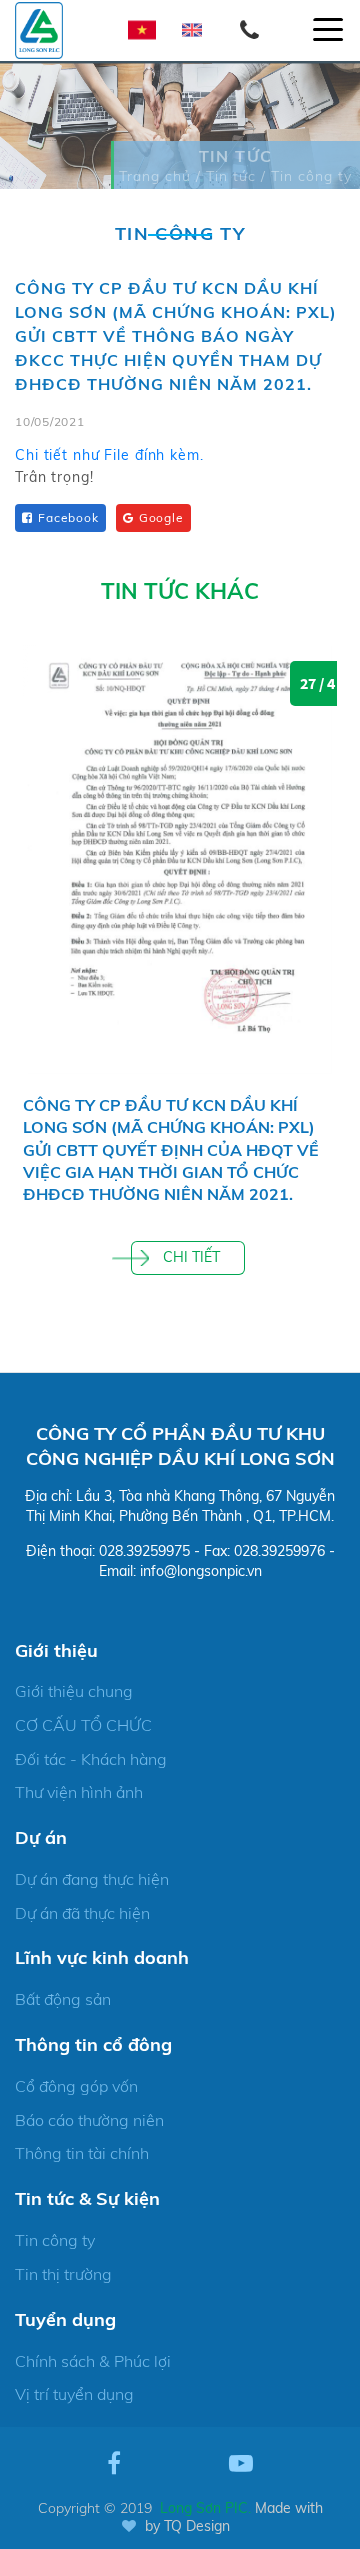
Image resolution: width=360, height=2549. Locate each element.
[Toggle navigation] (328, 30)
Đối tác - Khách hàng (91, 1759)
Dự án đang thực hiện (92, 1879)
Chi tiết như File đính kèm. (109, 455)
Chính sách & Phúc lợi (93, 2361)
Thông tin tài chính (82, 2153)
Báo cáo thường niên (89, 2120)
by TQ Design (187, 2526)
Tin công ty (55, 2240)
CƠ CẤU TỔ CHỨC (83, 1725)
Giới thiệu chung (74, 1691)
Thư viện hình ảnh (79, 1792)
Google (161, 517)
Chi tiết (191, 1257)
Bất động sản (63, 1999)
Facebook (68, 517)
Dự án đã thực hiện (82, 1913)
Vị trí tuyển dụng (74, 2394)
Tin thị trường (63, 2274)
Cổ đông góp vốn (76, 2086)
